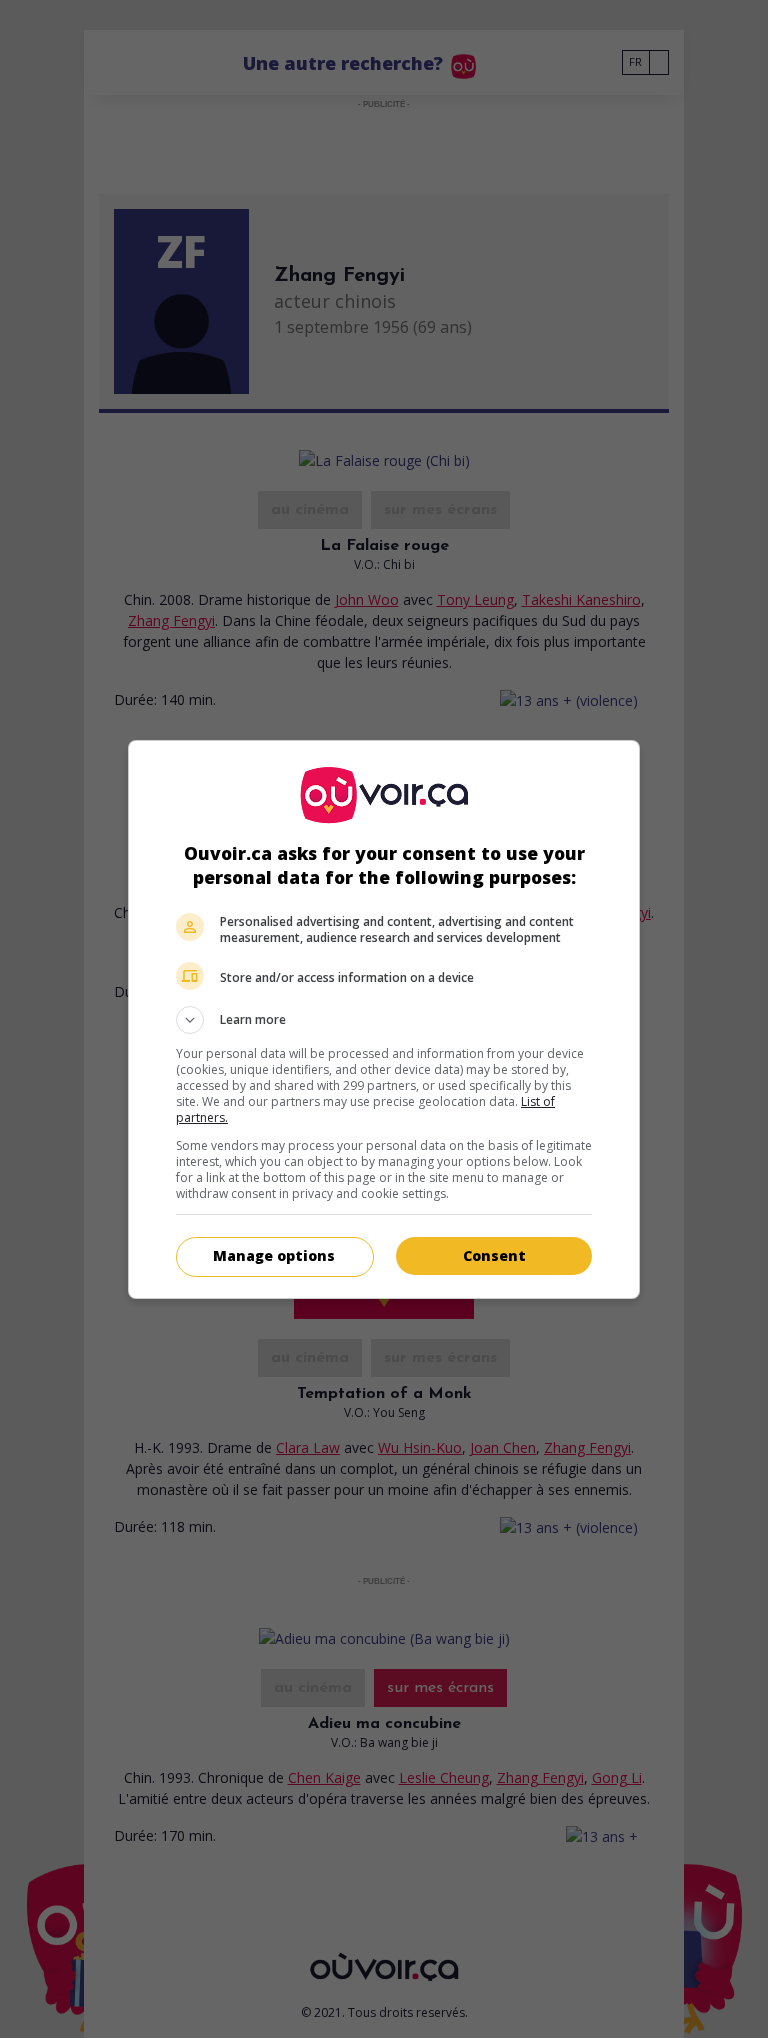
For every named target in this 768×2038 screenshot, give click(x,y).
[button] (384, 1020)
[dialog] (384, 1019)
